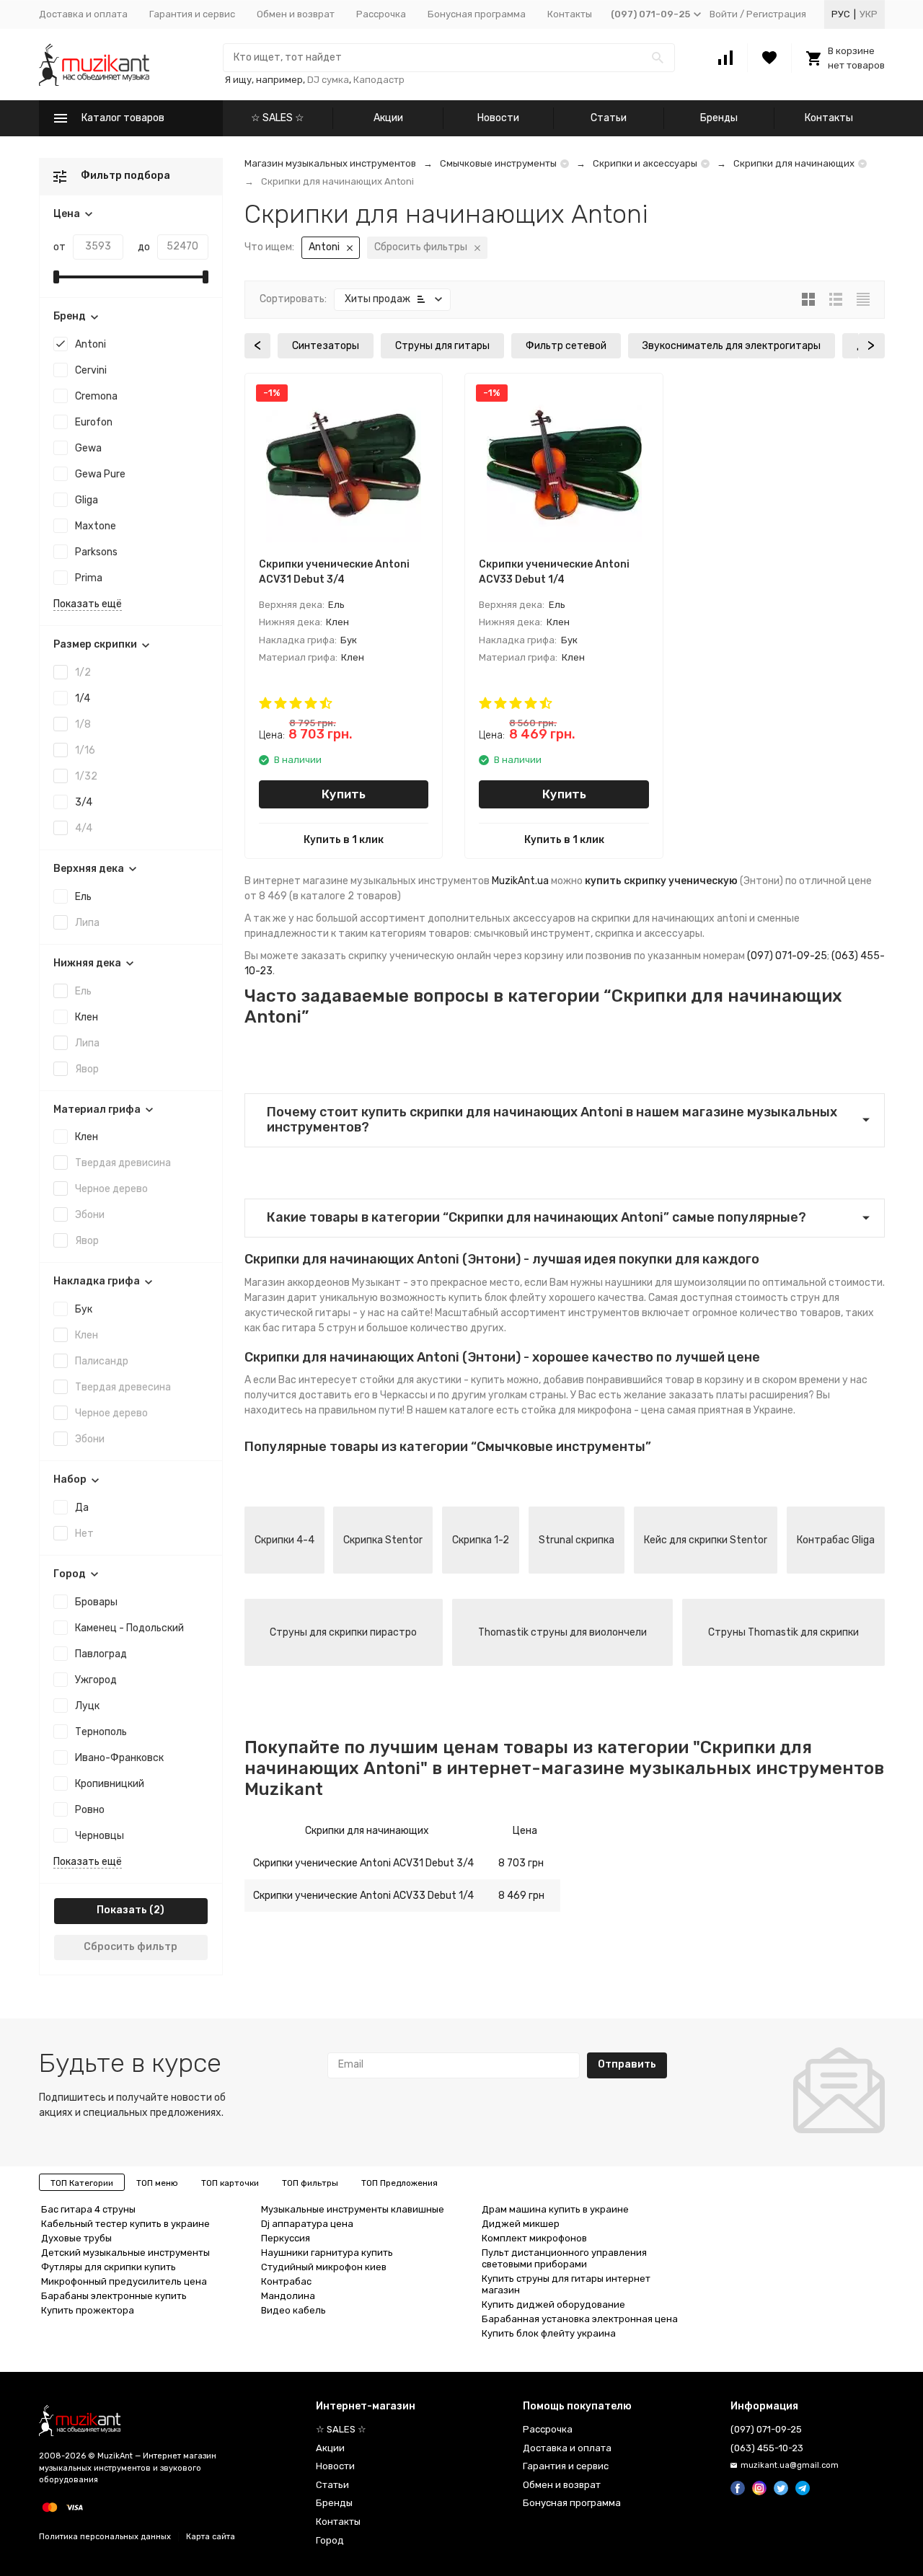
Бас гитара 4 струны (88, 2209)
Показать (122, 1910)
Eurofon (94, 422)
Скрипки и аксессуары (645, 163)
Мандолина (288, 2296)
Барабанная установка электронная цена (580, 2319)
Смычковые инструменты (498, 163)
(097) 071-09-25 (787, 956)
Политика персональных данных (105, 2537)
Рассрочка (381, 14)
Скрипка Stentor (383, 1540)
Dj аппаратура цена (307, 2224)
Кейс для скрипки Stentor (706, 1540)
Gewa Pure (100, 474)
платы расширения (762, 1395)
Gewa (88, 448)
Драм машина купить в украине (555, 2209)
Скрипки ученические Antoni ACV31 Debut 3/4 (363, 1863)
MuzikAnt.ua (520, 881)
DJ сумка (328, 80)
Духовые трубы (76, 2238)
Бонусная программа (477, 14)
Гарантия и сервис (192, 14)
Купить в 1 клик (344, 840)
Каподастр (379, 80)
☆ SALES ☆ (278, 118)
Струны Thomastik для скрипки (783, 1632)
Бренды (719, 118)
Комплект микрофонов (534, 2238)
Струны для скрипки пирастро (343, 1632)
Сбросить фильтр (131, 1947)
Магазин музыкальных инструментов (330, 163)
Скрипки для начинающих (794, 163)
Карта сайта (211, 2537)
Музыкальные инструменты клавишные (353, 2209)
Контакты (570, 14)
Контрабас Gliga (836, 1540)
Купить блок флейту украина (549, 2333)
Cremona (96, 396)
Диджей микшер (521, 2224)
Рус (841, 14)
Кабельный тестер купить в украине (125, 2224)
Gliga (87, 500)
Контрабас (286, 2281)
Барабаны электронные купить (114, 2296)
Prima (89, 578)
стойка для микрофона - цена (593, 1410)
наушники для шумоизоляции (676, 1283)
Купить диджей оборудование (553, 2304)
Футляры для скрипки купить (109, 2267)
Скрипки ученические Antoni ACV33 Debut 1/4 (363, 1896)
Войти (724, 14)
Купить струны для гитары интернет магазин (566, 2284)
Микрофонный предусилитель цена (124, 2281)
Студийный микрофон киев (324, 2267)
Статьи (609, 118)
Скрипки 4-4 (284, 1540)
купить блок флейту (498, 1298)
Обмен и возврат (296, 14)
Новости (498, 118)
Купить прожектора (88, 2310)
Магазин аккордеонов (297, 1283)
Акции (388, 118)
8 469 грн (521, 1896)
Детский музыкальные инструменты (125, 2253)
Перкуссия (286, 2238)
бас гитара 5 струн (309, 1328)
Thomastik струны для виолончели (562, 1632)
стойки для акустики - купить (432, 1380)
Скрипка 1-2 (481, 1540)
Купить (344, 794)
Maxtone (96, 526)
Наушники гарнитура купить (327, 2253)
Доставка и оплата (83, 14)
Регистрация (776, 14)
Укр (869, 14)
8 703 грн (521, 1863)
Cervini (91, 370)
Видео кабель (293, 2310)
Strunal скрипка (577, 1540)
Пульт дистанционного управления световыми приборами (564, 2258)
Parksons (96, 552)
